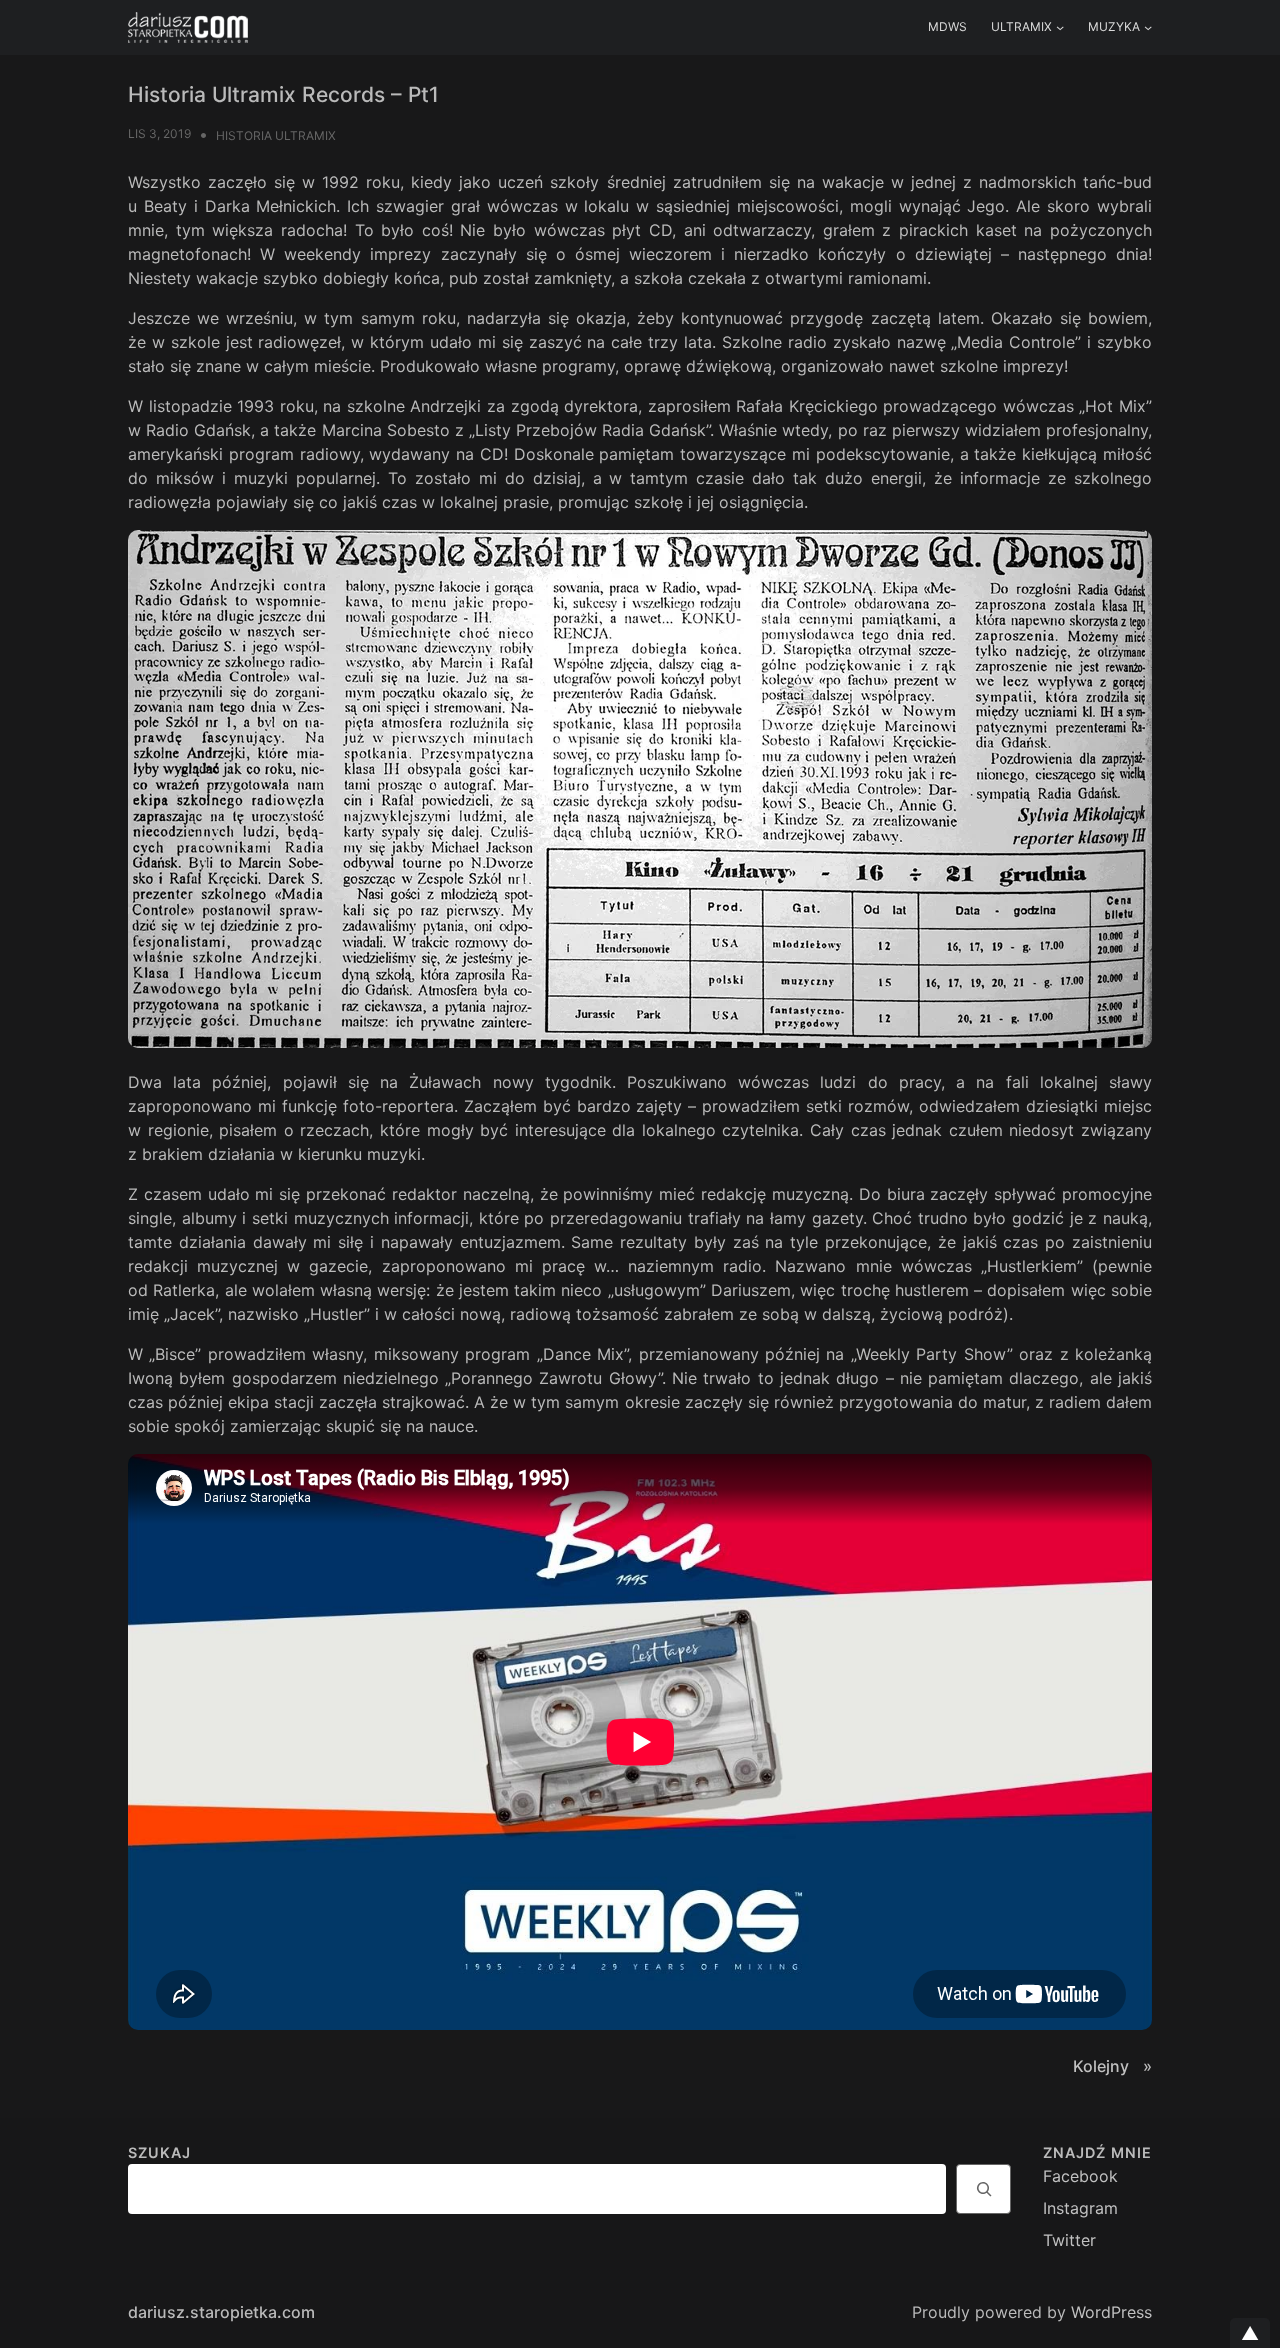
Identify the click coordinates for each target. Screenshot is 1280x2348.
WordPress (1111, 2312)
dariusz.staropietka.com (221, 2312)
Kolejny (1103, 2066)
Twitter (1069, 2240)
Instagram (1080, 2208)
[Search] (983, 2189)
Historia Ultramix (276, 135)
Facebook (1080, 2176)
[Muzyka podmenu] (1148, 27)
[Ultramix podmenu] (1060, 27)
